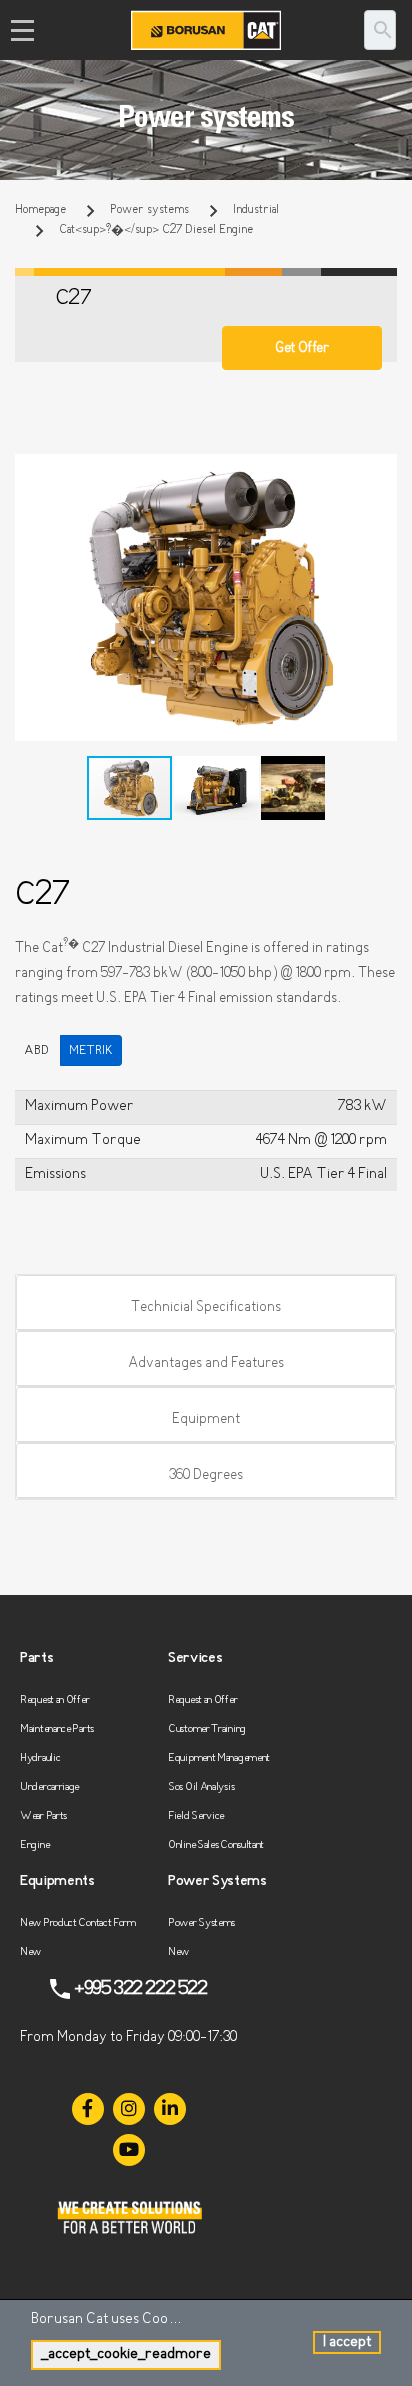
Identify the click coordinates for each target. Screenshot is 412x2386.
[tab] (206, 1303)
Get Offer (301, 348)
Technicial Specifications (206, 1307)
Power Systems (201, 1923)
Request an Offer (54, 1700)
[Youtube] (129, 2150)
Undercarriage (49, 1787)
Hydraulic (40, 1758)
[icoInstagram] (129, 2109)
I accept (347, 2342)
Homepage (40, 210)
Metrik (91, 1050)
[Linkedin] (170, 2109)
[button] (379, 472)
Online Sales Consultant (216, 1845)
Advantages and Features (206, 1363)
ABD (36, 1050)
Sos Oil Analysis (201, 1787)
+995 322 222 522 (140, 1989)
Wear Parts (43, 1816)
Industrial (256, 210)
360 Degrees (206, 1475)
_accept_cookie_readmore (126, 2354)
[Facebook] (88, 2109)
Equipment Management (219, 1758)
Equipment (206, 1419)
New (30, 1952)
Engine (34, 1845)
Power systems (149, 210)
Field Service (196, 1816)
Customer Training (207, 1729)
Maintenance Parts (57, 1729)
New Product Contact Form (78, 1923)
